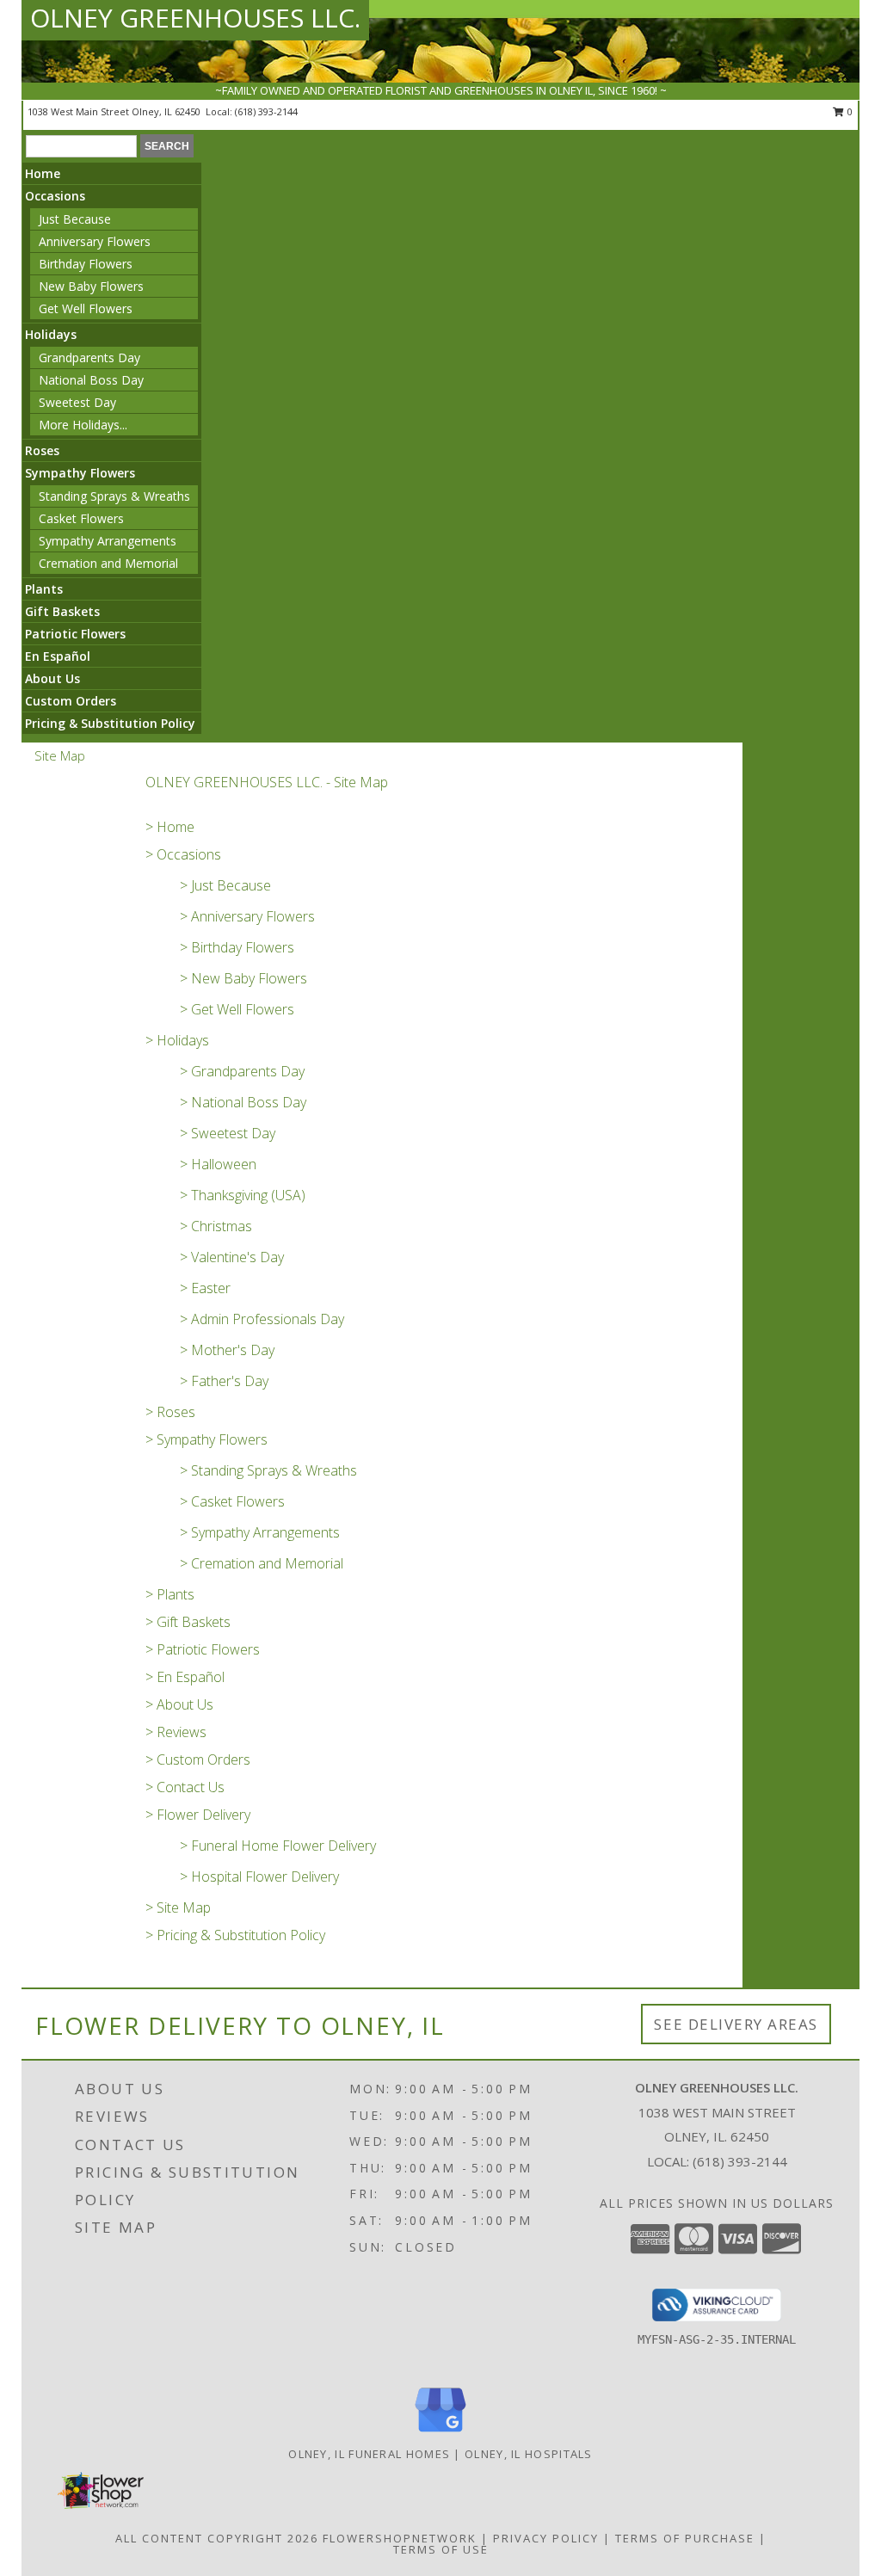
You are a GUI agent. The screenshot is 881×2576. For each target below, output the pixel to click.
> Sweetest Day (228, 1133)
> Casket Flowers (232, 1501)
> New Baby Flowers (243, 978)
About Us (52, 678)
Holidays (51, 334)
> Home (170, 827)
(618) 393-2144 (266, 111)
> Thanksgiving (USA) (243, 1195)
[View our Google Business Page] (440, 2433)
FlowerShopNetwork (400, 2538)
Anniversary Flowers (95, 241)
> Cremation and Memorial (262, 1563)
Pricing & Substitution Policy (110, 723)
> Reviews (176, 1732)
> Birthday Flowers (237, 947)
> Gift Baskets (188, 1622)
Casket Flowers (81, 518)
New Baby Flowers (91, 286)
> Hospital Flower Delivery (259, 1877)
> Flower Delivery (198, 1815)
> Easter (205, 1288)
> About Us (179, 1704)
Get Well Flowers (86, 308)
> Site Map (178, 1907)
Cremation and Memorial (108, 563)
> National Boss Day (243, 1102)
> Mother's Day (227, 1350)
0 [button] (849, 111)
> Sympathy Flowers (206, 1439)
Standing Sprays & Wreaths (114, 496)
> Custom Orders (198, 1759)
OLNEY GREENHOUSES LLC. (195, 18)
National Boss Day (91, 380)
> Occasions (183, 854)
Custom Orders (71, 701)
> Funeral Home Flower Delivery (278, 1846)
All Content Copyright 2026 (217, 2538)
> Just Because (225, 885)
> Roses (170, 1412)
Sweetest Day (77, 402)
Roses (42, 450)
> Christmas (216, 1226)
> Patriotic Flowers (203, 1649)
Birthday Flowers (86, 264)
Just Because (75, 219)
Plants (44, 589)
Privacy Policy (546, 2538)
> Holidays (177, 1040)
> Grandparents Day (242, 1071)
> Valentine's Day (232, 1257)
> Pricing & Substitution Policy (235, 1935)
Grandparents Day (89, 357)
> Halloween (218, 1164)
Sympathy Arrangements (108, 541)
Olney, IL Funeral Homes (369, 2454)
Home (43, 173)
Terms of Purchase (685, 2538)
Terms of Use (441, 2549)
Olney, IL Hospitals (529, 2454)
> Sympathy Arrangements (260, 1532)
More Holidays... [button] (83, 425)
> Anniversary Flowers (247, 916)
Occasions (55, 196)
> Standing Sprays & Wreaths (268, 1470)
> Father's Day (224, 1381)
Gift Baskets (62, 611)
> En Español (185, 1677)
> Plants (170, 1594)
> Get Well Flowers (237, 1009)
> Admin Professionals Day (262, 1319)
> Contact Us (185, 1787)
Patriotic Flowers (75, 634)
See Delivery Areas (736, 2024)
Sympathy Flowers (80, 473)
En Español (58, 656)
